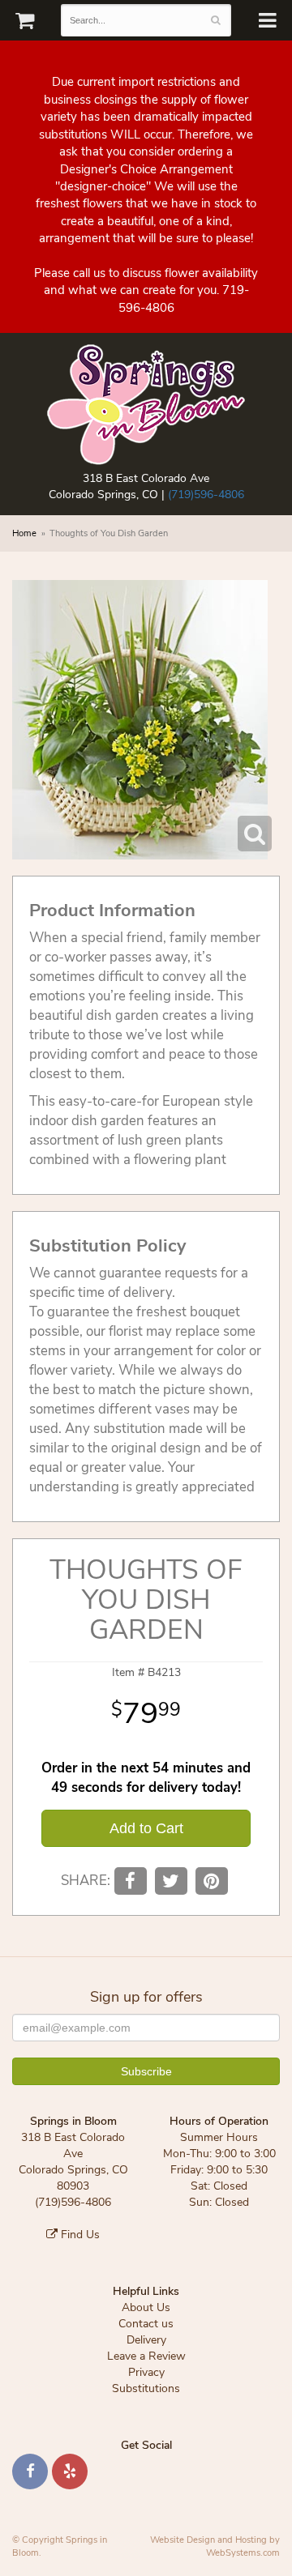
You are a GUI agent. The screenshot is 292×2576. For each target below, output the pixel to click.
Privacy (146, 2372)
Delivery (146, 2340)
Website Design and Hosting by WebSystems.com (215, 2546)
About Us (146, 2307)
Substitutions (146, 2388)
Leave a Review (146, 2356)
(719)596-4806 (206, 495)
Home (24, 533)
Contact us (146, 2324)
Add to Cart (146, 1828)
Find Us (79, 2235)
